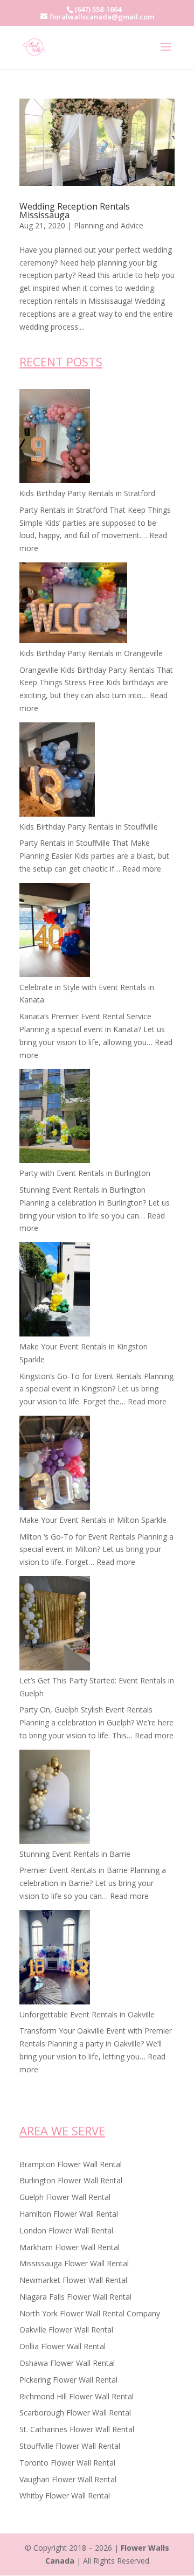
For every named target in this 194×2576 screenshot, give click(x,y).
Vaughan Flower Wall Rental (68, 2479)
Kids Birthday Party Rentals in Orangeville (91, 653)
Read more (142, 869)
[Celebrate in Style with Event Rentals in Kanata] (55, 932)
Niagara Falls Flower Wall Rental (75, 2297)
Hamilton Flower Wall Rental (69, 2214)
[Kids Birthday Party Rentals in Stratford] (55, 438)
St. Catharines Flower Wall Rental (77, 2429)
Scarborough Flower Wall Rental (75, 2413)
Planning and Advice (109, 225)
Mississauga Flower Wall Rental (74, 2263)
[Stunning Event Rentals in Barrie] (55, 1799)
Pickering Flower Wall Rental (68, 2380)
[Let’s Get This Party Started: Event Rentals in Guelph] (55, 1625)
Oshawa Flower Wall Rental (67, 2363)
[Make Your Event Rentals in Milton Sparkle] (55, 1465)
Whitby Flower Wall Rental (65, 2495)
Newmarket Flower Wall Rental (73, 2280)
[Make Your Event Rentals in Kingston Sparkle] (55, 1291)
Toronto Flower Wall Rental (67, 2463)
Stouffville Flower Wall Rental (70, 2446)
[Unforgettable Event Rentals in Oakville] (55, 1959)
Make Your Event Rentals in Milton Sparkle (93, 1520)
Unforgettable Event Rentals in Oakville (87, 2014)
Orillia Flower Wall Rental (63, 2346)
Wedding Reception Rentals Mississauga (75, 211)
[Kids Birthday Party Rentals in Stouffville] (57, 771)
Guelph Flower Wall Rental (65, 2197)
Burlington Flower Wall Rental (71, 2180)
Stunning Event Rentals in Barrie (75, 1854)
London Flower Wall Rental (66, 2230)
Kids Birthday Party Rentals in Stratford (87, 493)
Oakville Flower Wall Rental (66, 2330)
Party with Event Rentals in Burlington (85, 1173)
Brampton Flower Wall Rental (71, 2164)
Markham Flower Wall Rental (70, 2247)
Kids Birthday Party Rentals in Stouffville (89, 827)
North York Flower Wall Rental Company (90, 2313)
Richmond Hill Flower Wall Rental (77, 2396)
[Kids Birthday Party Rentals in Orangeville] (73, 605)
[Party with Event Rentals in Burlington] (55, 1118)
